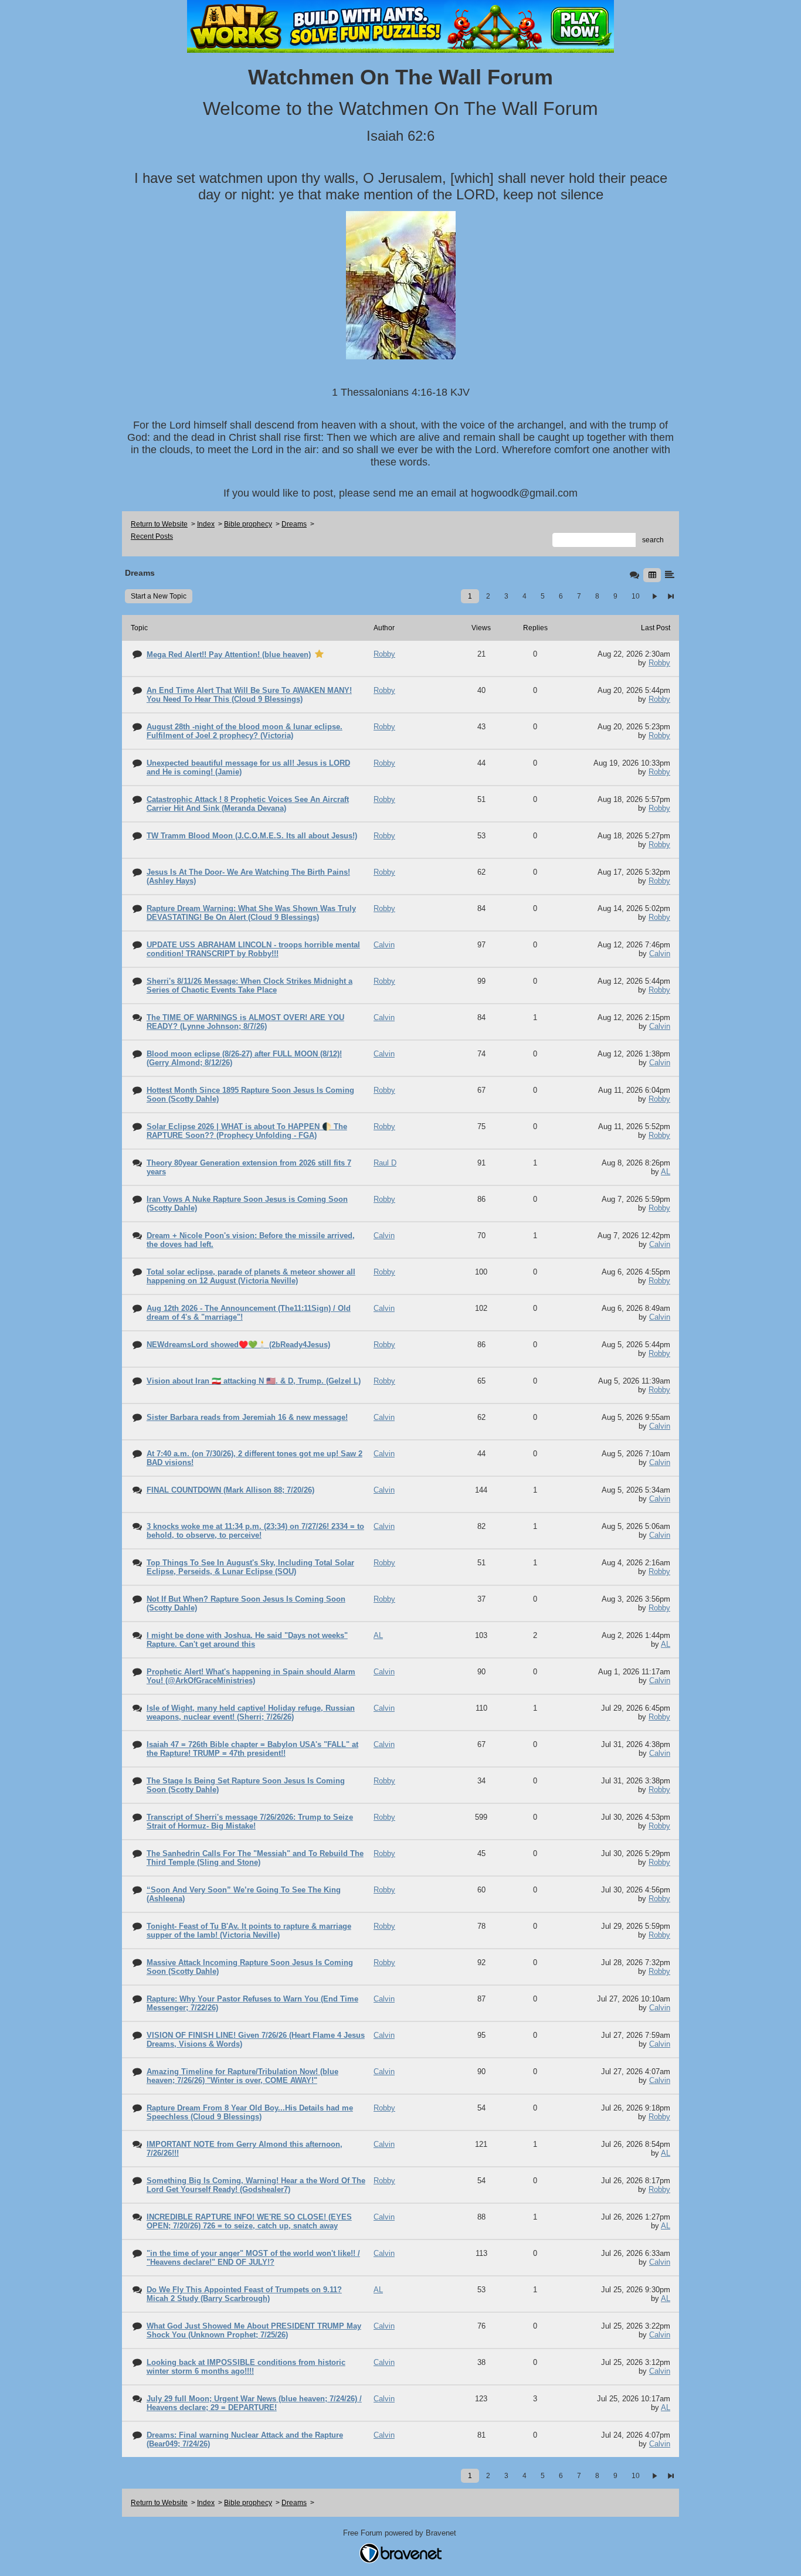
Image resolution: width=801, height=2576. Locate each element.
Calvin (660, 954)
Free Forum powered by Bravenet (401, 2533)
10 (636, 596)
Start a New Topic (159, 596)
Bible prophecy (248, 524)
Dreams (294, 524)
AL (666, 1172)
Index (206, 524)
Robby (659, 663)
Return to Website (159, 524)
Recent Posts (152, 536)
